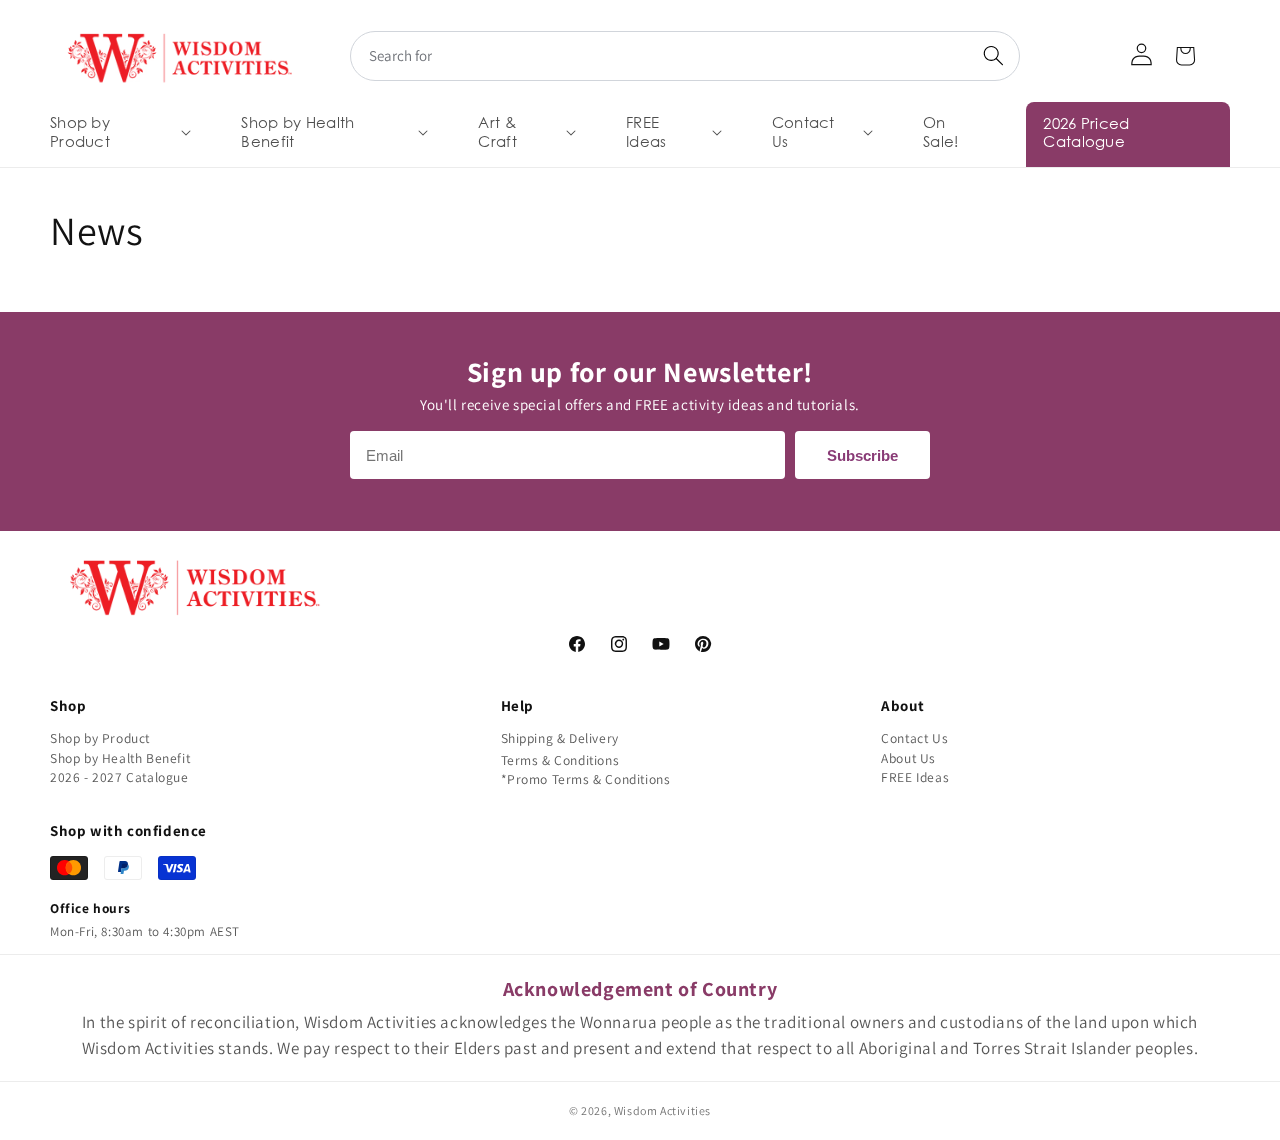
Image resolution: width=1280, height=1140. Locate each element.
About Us (908, 758)
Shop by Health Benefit (120, 758)
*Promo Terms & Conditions (586, 779)
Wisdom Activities (662, 1110)
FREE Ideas (915, 777)
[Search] (993, 56)
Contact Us (914, 738)
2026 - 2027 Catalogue (119, 777)
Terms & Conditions (560, 760)
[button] (118, 132)
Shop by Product (100, 738)
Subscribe (862, 455)
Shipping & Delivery (560, 738)
